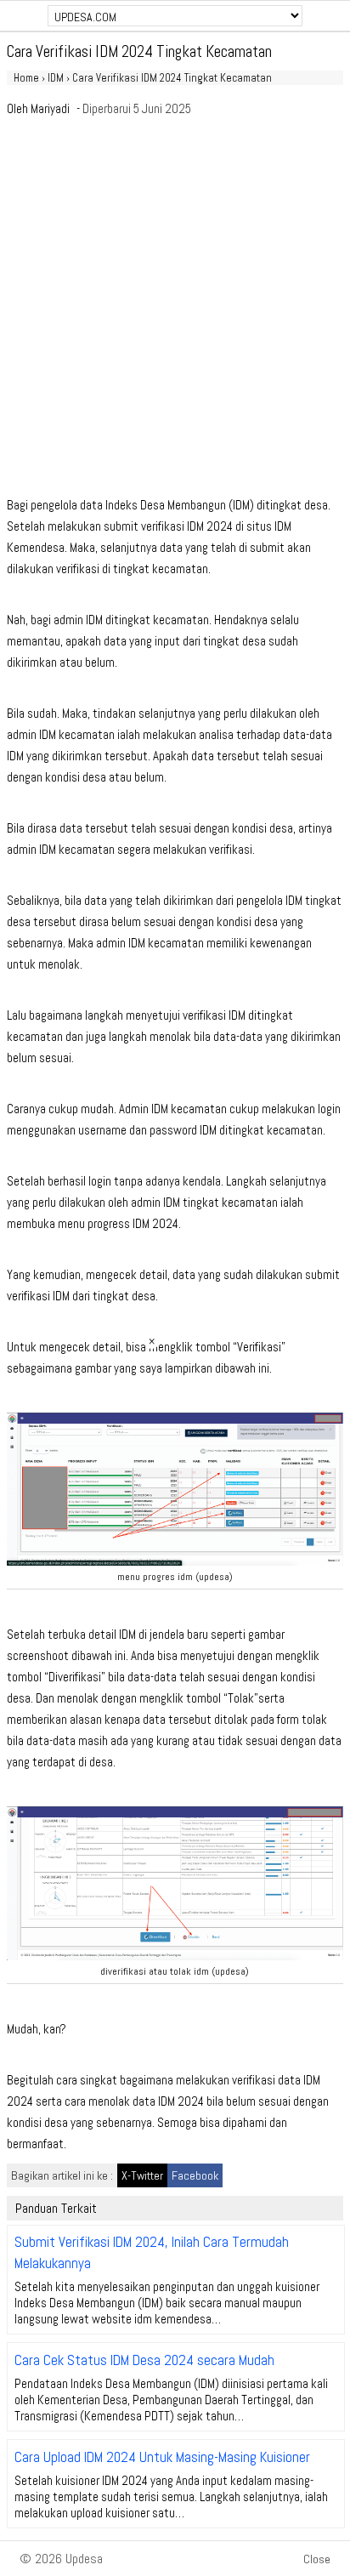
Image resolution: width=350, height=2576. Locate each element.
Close (317, 2559)
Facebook (195, 2175)
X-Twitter (142, 2175)
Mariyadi (50, 108)
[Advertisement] (175, 311)
